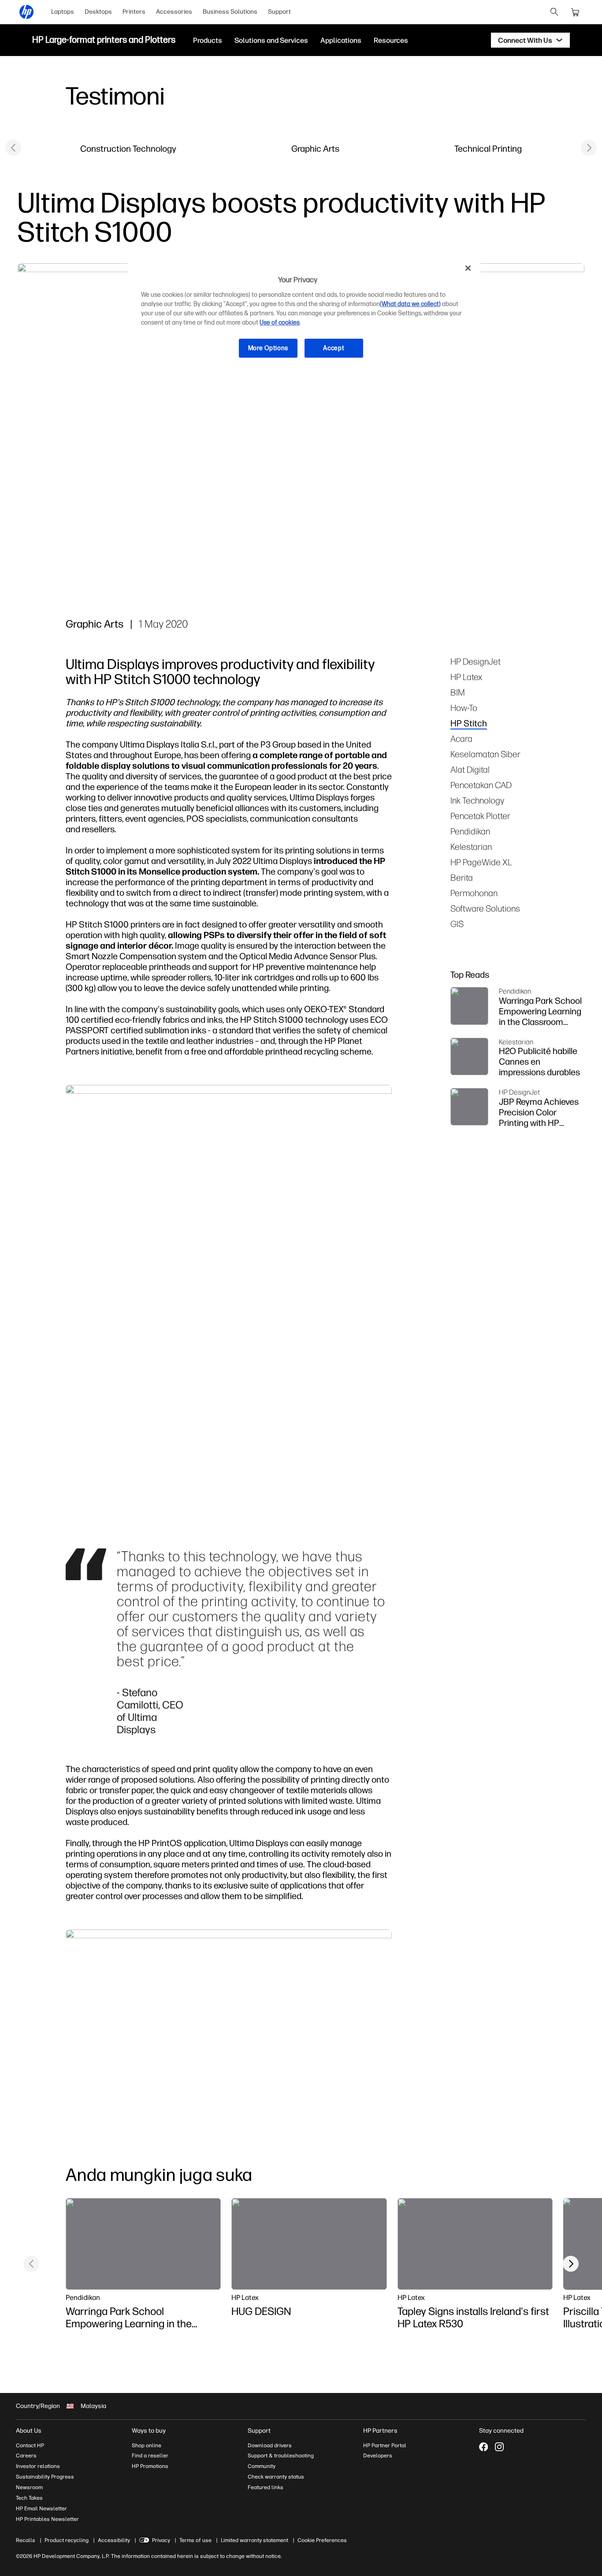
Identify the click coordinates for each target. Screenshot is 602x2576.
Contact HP (30, 2445)
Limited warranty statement (255, 2540)
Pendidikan (470, 831)
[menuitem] (63, 12)
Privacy (161, 2540)
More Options (268, 348)
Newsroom (29, 2487)
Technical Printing (488, 148)
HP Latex (466, 677)
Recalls (26, 2540)
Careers (26, 2456)
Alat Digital (470, 769)
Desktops (98, 12)
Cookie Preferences (322, 2540)
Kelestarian (471, 847)
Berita (462, 877)
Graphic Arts (315, 148)
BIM (458, 692)
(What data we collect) (410, 304)
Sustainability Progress (45, 2477)
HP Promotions (150, 2466)
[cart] (576, 12)
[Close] (468, 268)
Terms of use (195, 2540)
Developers (378, 2456)
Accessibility (114, 2540)
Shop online (147, 2445)
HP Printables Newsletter (47, 2519)
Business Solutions (230, 12)
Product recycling (67, 2540)
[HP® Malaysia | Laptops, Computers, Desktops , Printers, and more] (26, 12)
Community (262, 2466)
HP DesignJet (476, 661)
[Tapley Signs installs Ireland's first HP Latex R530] (475, 2244)
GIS (457, 924)
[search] (554, 12)
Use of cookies (280, 323)
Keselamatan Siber (485, 754)
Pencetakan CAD (481, 785)
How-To (464, 708)
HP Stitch (469, 723)
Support (279, 12)
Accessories (174, 12)
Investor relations (38, 2466)
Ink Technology (477, 800)
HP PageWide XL (481, 862)
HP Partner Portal (385, 2445)
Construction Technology (128, 148)
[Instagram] (499, 2447)
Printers (134, 12)
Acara (461, 738)
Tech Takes (29, 2498)
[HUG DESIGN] (309, 2244)
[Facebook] (483, 2447)
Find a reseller (150, 2456)
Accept (334, 348)
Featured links (266, 2487)
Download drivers (270, 2445)
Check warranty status (276, 2477)
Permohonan (474, 893)
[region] (304, 315)
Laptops (63, 12)
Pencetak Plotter (480, 816)
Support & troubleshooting (281, 2456)
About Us (29, 2431)
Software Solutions (485, 908)
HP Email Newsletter (41, 2509)
